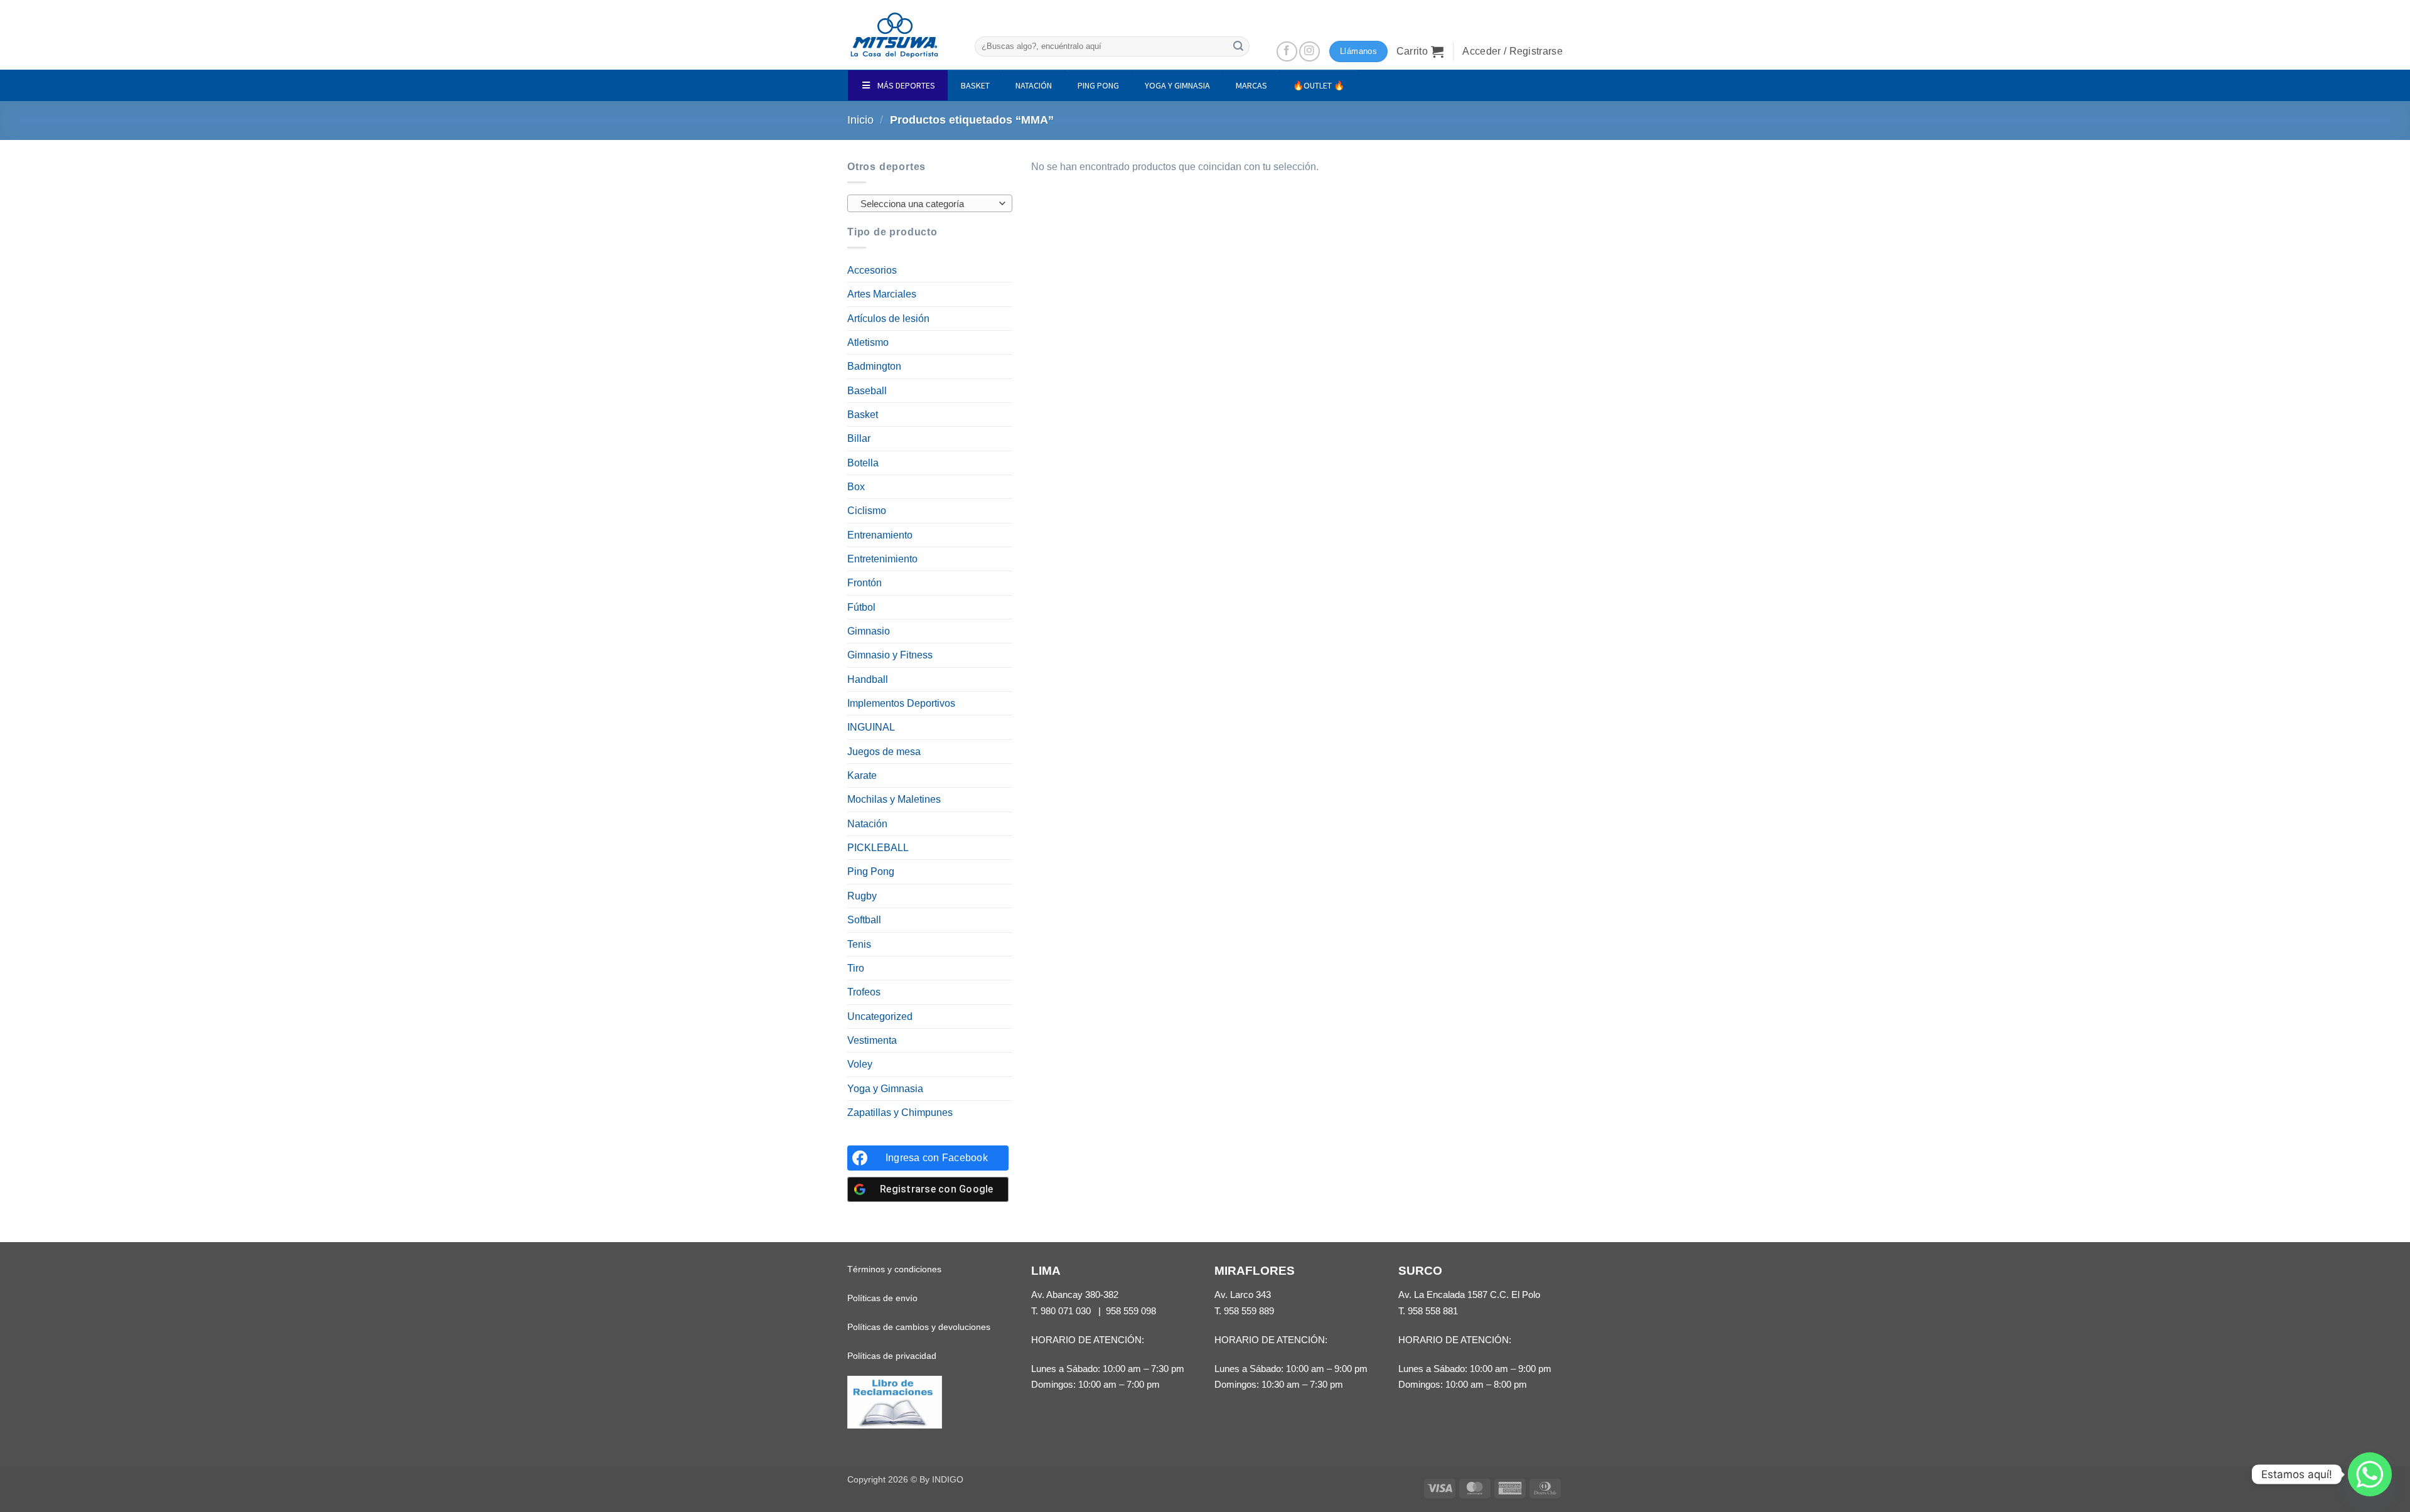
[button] (1420, 51)
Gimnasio (869, 631)
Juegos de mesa (884, 752)
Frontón (865, 583)
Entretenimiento (882, 559)
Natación (867, 824)
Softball (864, 920)
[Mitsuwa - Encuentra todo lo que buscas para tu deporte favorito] (894, 35)
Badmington (874, 366)
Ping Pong (871, 871)
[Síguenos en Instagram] (1309, 52)
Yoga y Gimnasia (885, 1089)
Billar (859, 438)
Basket (863, 415)
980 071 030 (1066, 1311)
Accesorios (872, 270)
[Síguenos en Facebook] (1287, 52)
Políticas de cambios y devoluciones (919, 1327)
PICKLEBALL (878, 848)
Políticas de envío (882, 1298)
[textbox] (927, 204)
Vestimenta (872, 1040)
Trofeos (864, 992)
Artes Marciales (882, 294)
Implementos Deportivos (901, 703)
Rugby (862, 896)
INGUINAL (871, 727)
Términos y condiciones (894, 1269)
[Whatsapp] (2370, 1474)
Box (856, 487)
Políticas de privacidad (892, 1356)
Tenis (859, 944)
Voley (860, 1064)
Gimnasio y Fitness (890, 655)
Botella (863, 463)
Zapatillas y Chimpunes (900, 1113)
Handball (868, 679)
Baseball (867, 391)
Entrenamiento (880, 535)
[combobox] (930, 203)
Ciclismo (867, 511)
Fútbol (861, 607)
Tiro (856, 968)
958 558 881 (1433, 1311)
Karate (862, 775)
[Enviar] (1238, 46)
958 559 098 (1131, 1311)
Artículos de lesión (888, 319)
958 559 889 (1249, 1311)
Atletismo (868, 342)
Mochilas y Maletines (894, 799)
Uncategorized (880, 1016)
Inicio (860, 120)
